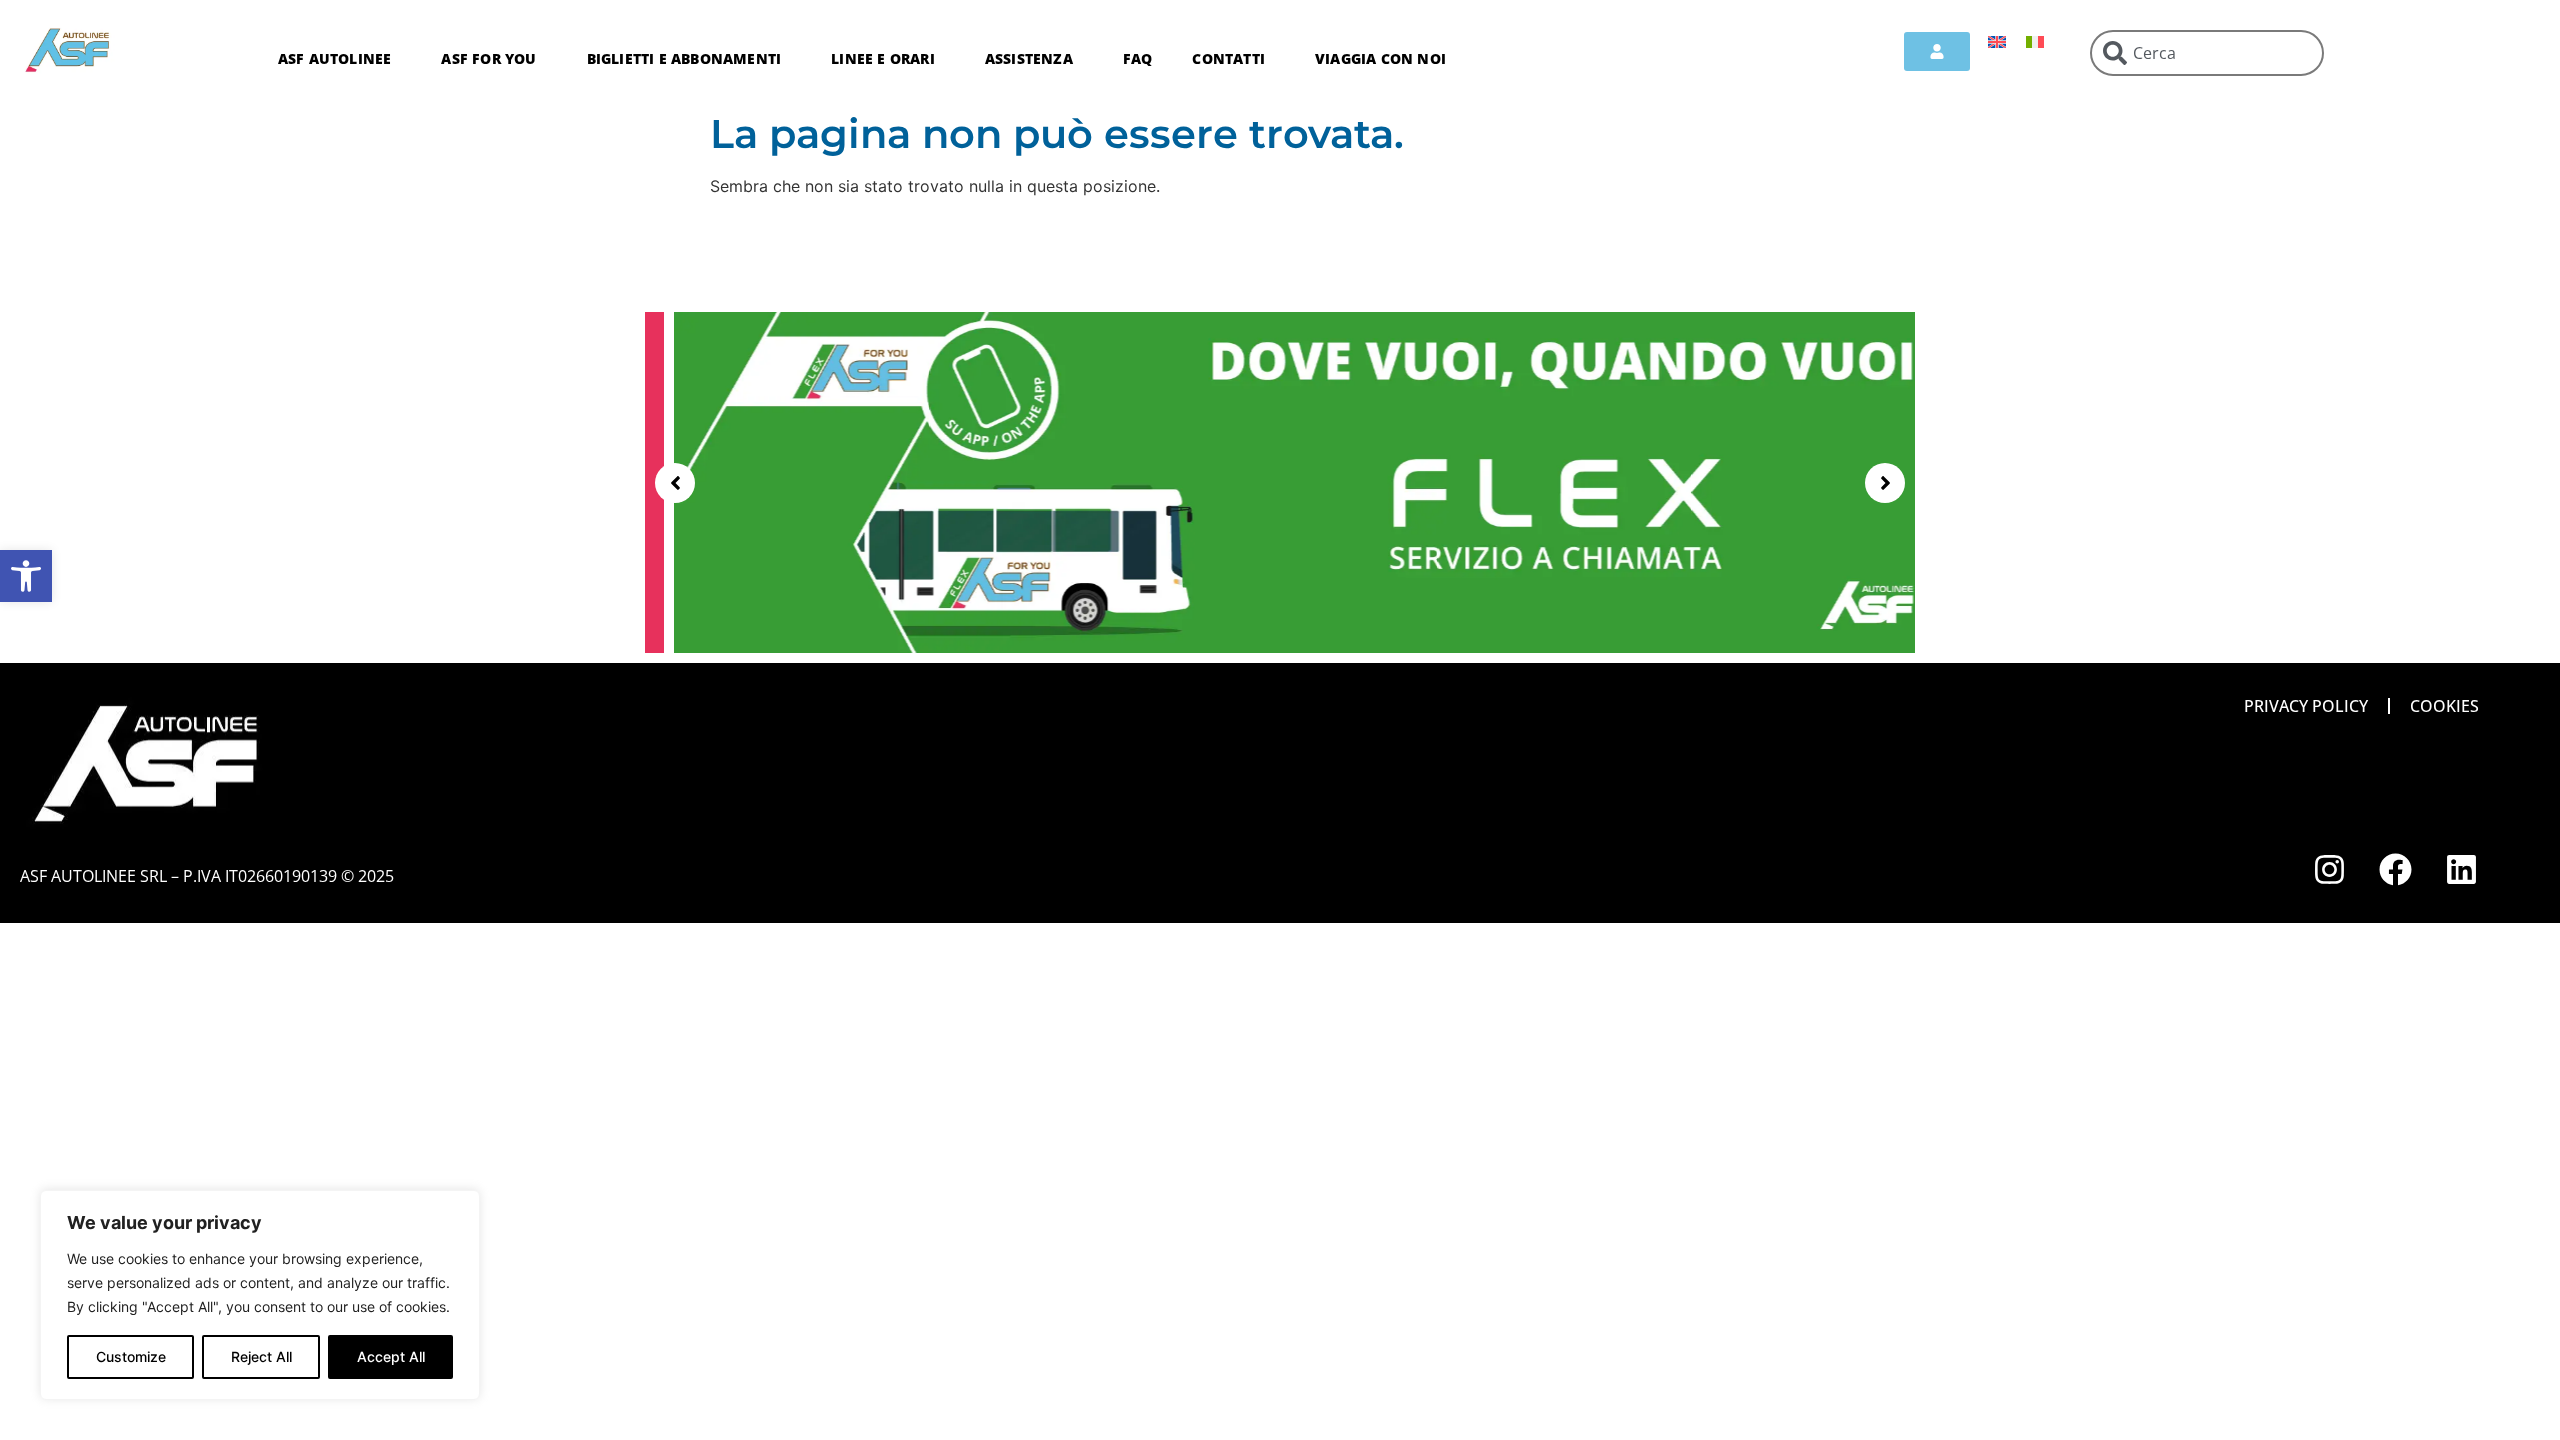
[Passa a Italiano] (2035, 40)
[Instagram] (2330, 870)
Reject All (261, 1356)
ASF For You (488, 58)
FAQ (1138, 58)
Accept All (391, 1356)
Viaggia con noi (1380, 58)
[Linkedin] (2462, 870)
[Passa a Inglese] (1997, 40)
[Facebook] (2396, 870)
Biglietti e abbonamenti (684, 58)
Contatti (1228, 58)
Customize (131, 1356)
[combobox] (2207, 53)
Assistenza (1029, 58)
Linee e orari (883, 58)
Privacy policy (2306, 706)
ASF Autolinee (335, 58)
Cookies (2444, 706)
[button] (26, 576)
